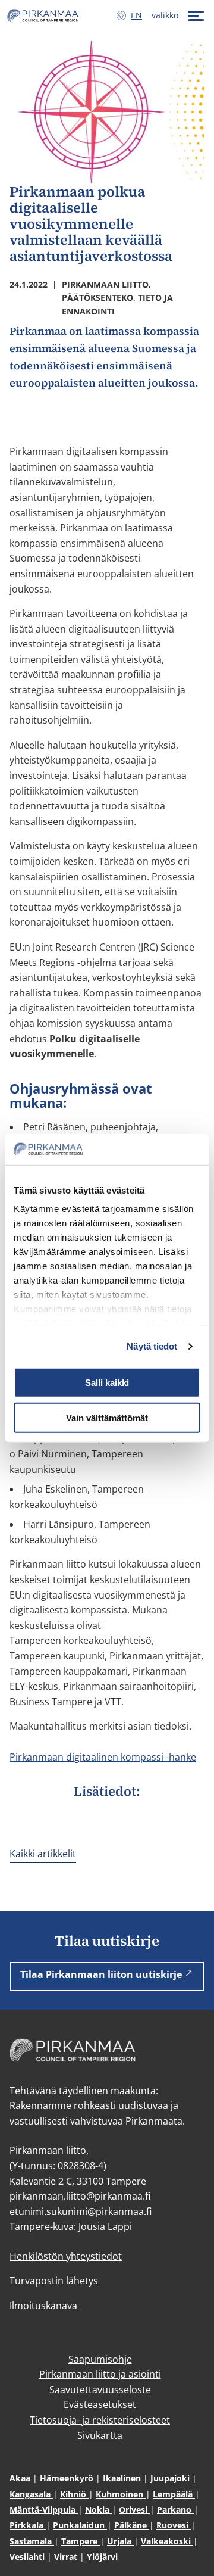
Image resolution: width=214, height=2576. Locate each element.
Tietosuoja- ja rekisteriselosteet (100, 2420)
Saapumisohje (100, 2359)
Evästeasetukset (100, 2404)
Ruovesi (174, 2525)
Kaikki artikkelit (43, 1854)
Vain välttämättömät (107, 1417)
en (139, 15)
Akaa (21, 2478)
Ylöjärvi (102, 2557)
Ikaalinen (123, 2478)
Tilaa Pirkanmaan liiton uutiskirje (102, 1974)
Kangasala (31, 2494)
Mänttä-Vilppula (44, 2510)
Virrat (67, 2557)
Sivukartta (100, 2435)
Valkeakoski (167, 2541)
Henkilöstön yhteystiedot (66, 2256)
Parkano (175, 2510)
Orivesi (134, 2510)
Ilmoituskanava (43, 2306)
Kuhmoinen (121, 2494)
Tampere (81, 2541)
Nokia (98, 2510)
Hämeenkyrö (68, 2478)
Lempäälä (174, 2494)
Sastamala (32, 2541)
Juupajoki (171, 2478)
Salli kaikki (107, 1383)
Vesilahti (28, 2557)
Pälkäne (132, 2525)
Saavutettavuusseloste (100, 2390)
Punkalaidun (80, 2525)
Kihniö (74, 2494)
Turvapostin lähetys (54, 2281)
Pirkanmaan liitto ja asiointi (100, 2374)
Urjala (120, 2541)
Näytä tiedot (152, 1346)
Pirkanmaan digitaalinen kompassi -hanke (103, 1757)
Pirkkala (28, 2525)
